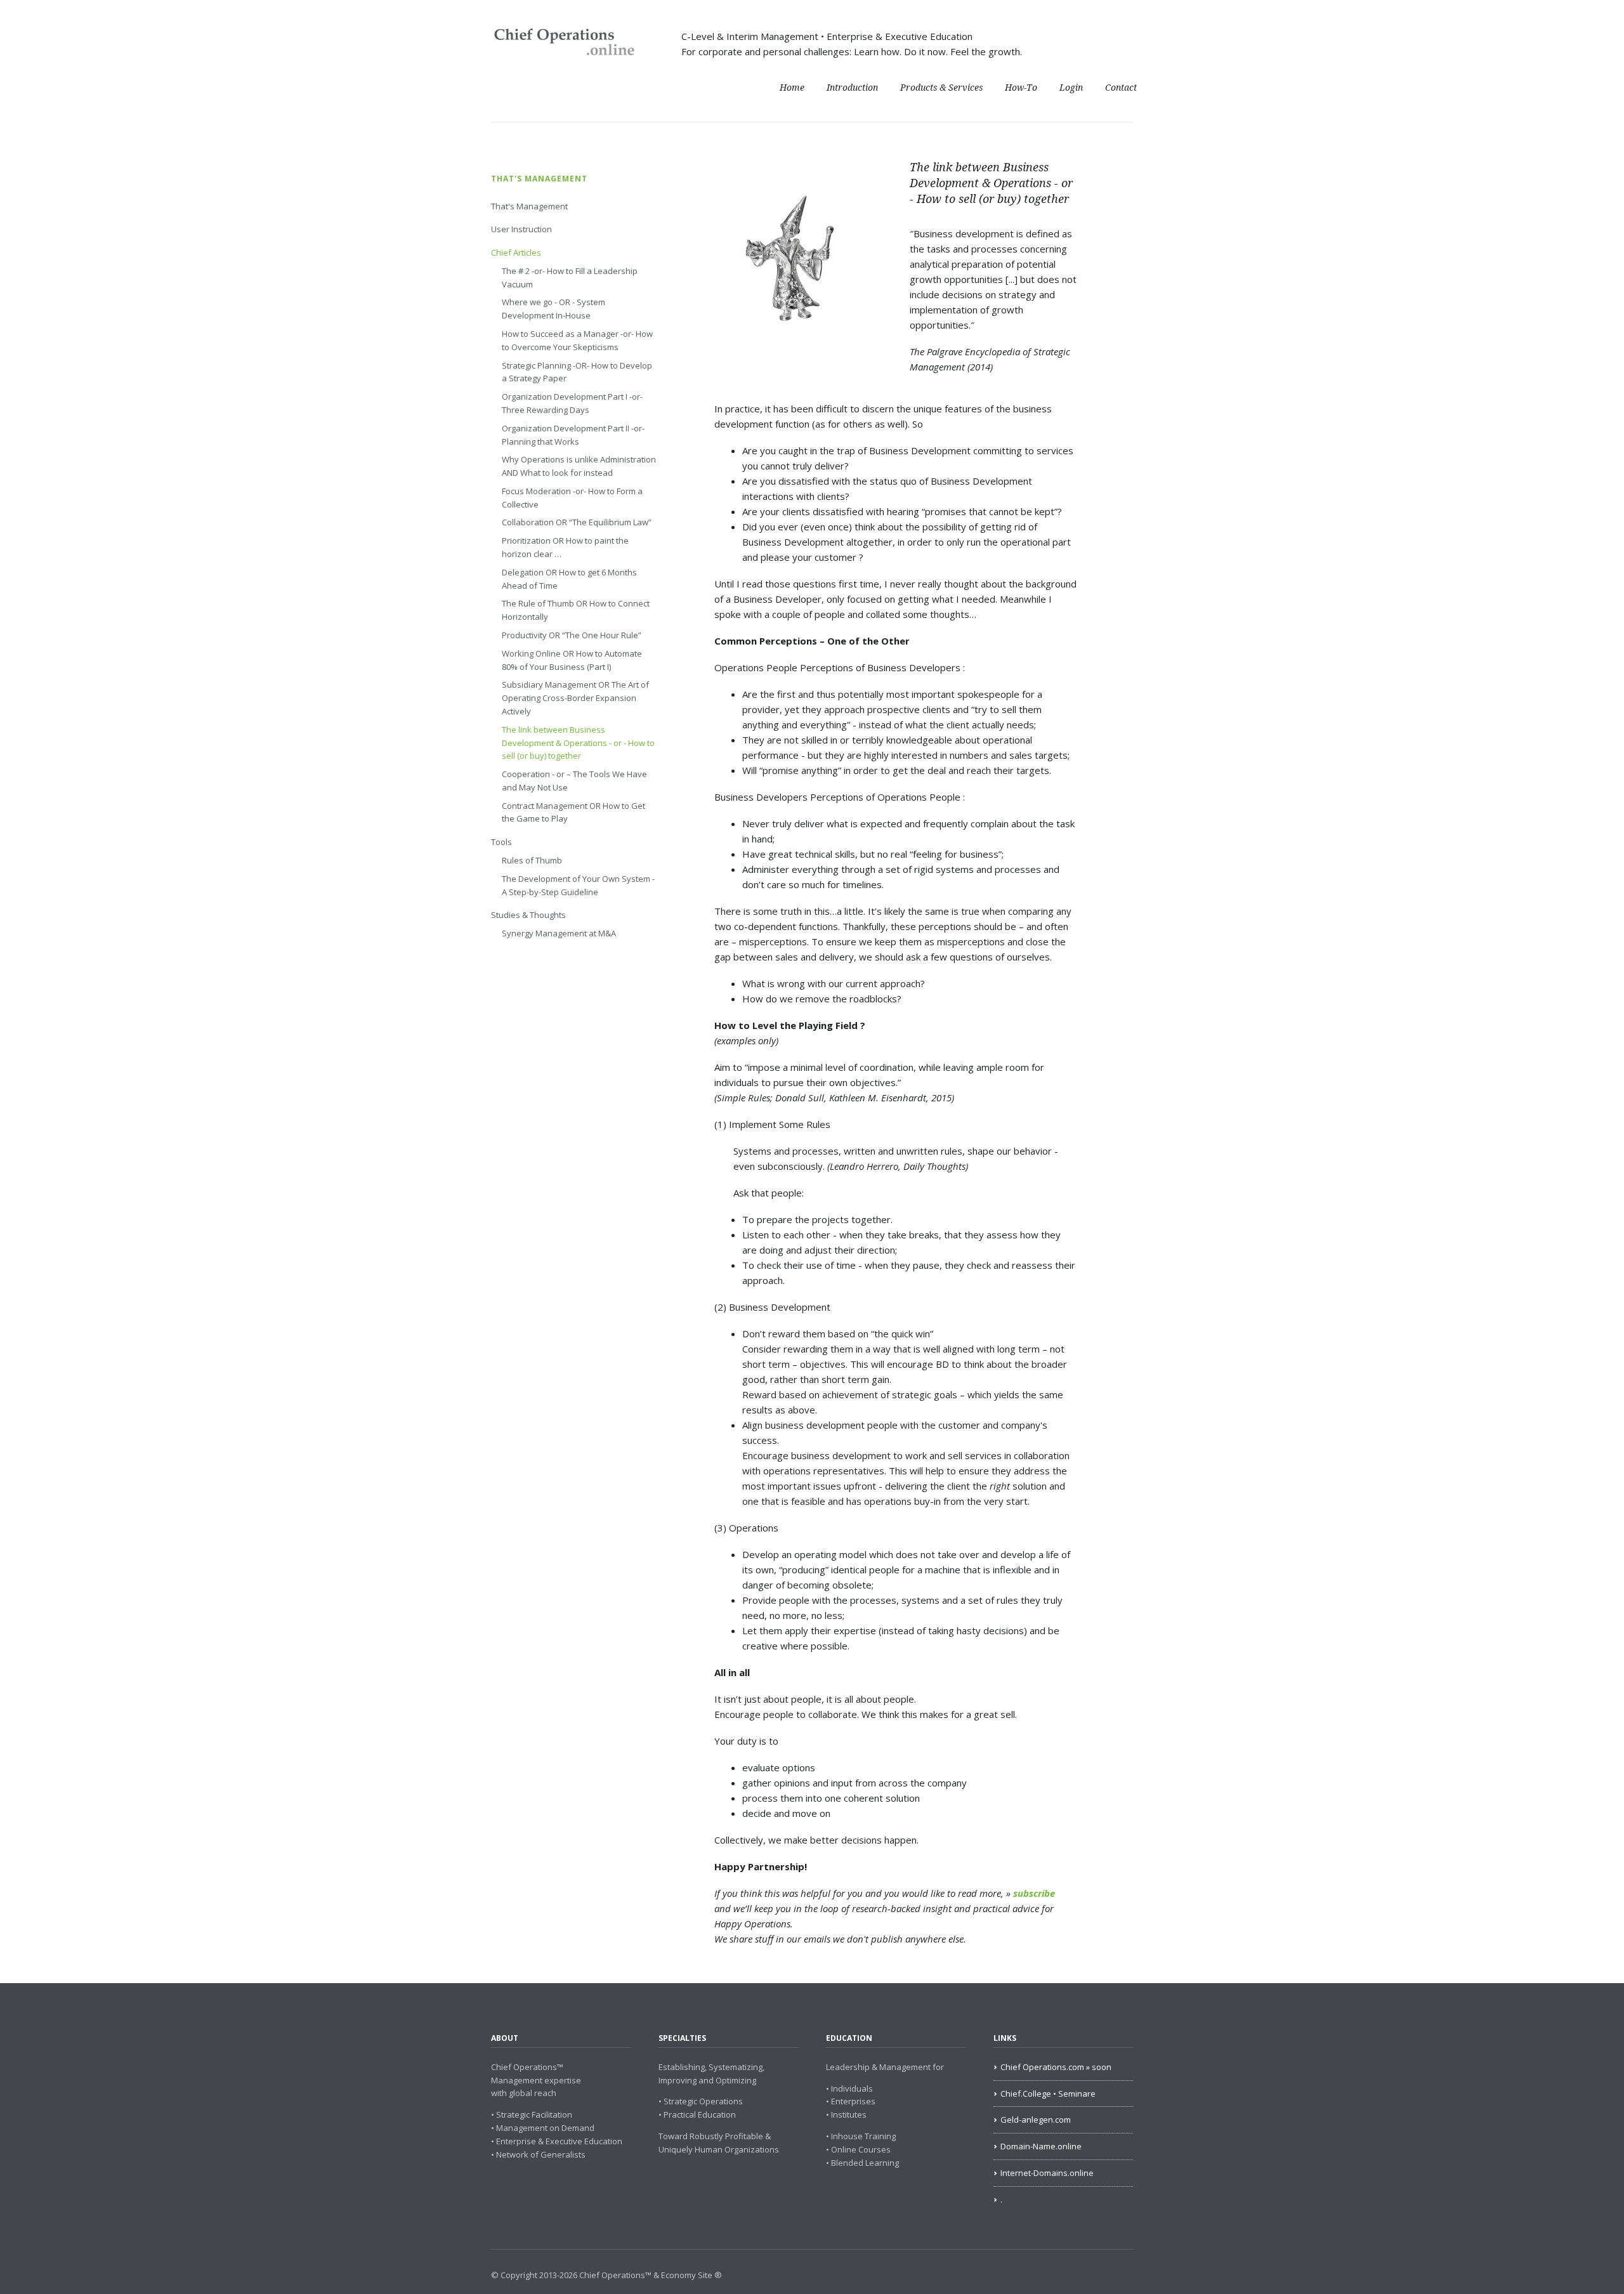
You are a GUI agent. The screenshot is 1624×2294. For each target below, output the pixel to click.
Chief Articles (516, 252)
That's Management (539, 179)
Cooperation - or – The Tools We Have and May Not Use (574, 781)
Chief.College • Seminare (1048, 2094)
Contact (1121, 88)
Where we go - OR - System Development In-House (553, 309)
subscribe (1034, 1893)
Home (792, 88)
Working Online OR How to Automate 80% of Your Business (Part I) (572, 660)
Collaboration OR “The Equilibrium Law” (577, 522)
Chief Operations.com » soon (1056, 2067)
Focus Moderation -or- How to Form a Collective (572, 498)
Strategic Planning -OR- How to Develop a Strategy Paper (577, 372)
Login (1071, 88)
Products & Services (941, 88)
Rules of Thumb (532, 860)
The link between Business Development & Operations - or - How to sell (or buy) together (578, 743)
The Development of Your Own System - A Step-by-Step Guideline (578, 885)
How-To (1021, 88)
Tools (501, 842)
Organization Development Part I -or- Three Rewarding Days (572, 403)
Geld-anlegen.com (1036, 2120)
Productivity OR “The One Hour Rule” (572, 635)
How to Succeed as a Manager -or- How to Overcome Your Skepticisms (577, 340)
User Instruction (521, 229)
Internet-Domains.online (1047, 2173)
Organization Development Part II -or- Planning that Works (573, 435)
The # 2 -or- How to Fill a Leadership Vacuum (570, 278)
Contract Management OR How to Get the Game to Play (573, 812)
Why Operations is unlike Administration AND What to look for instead (579, 466)
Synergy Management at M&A (559, 933)
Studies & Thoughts (528, 915)
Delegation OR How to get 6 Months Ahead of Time (569, 579)
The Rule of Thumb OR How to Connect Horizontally (576, 610)
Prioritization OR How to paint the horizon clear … (565, 547)
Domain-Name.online (1041, 2146)
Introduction (852, 88)
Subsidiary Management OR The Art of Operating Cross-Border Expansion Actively (575, 698)
